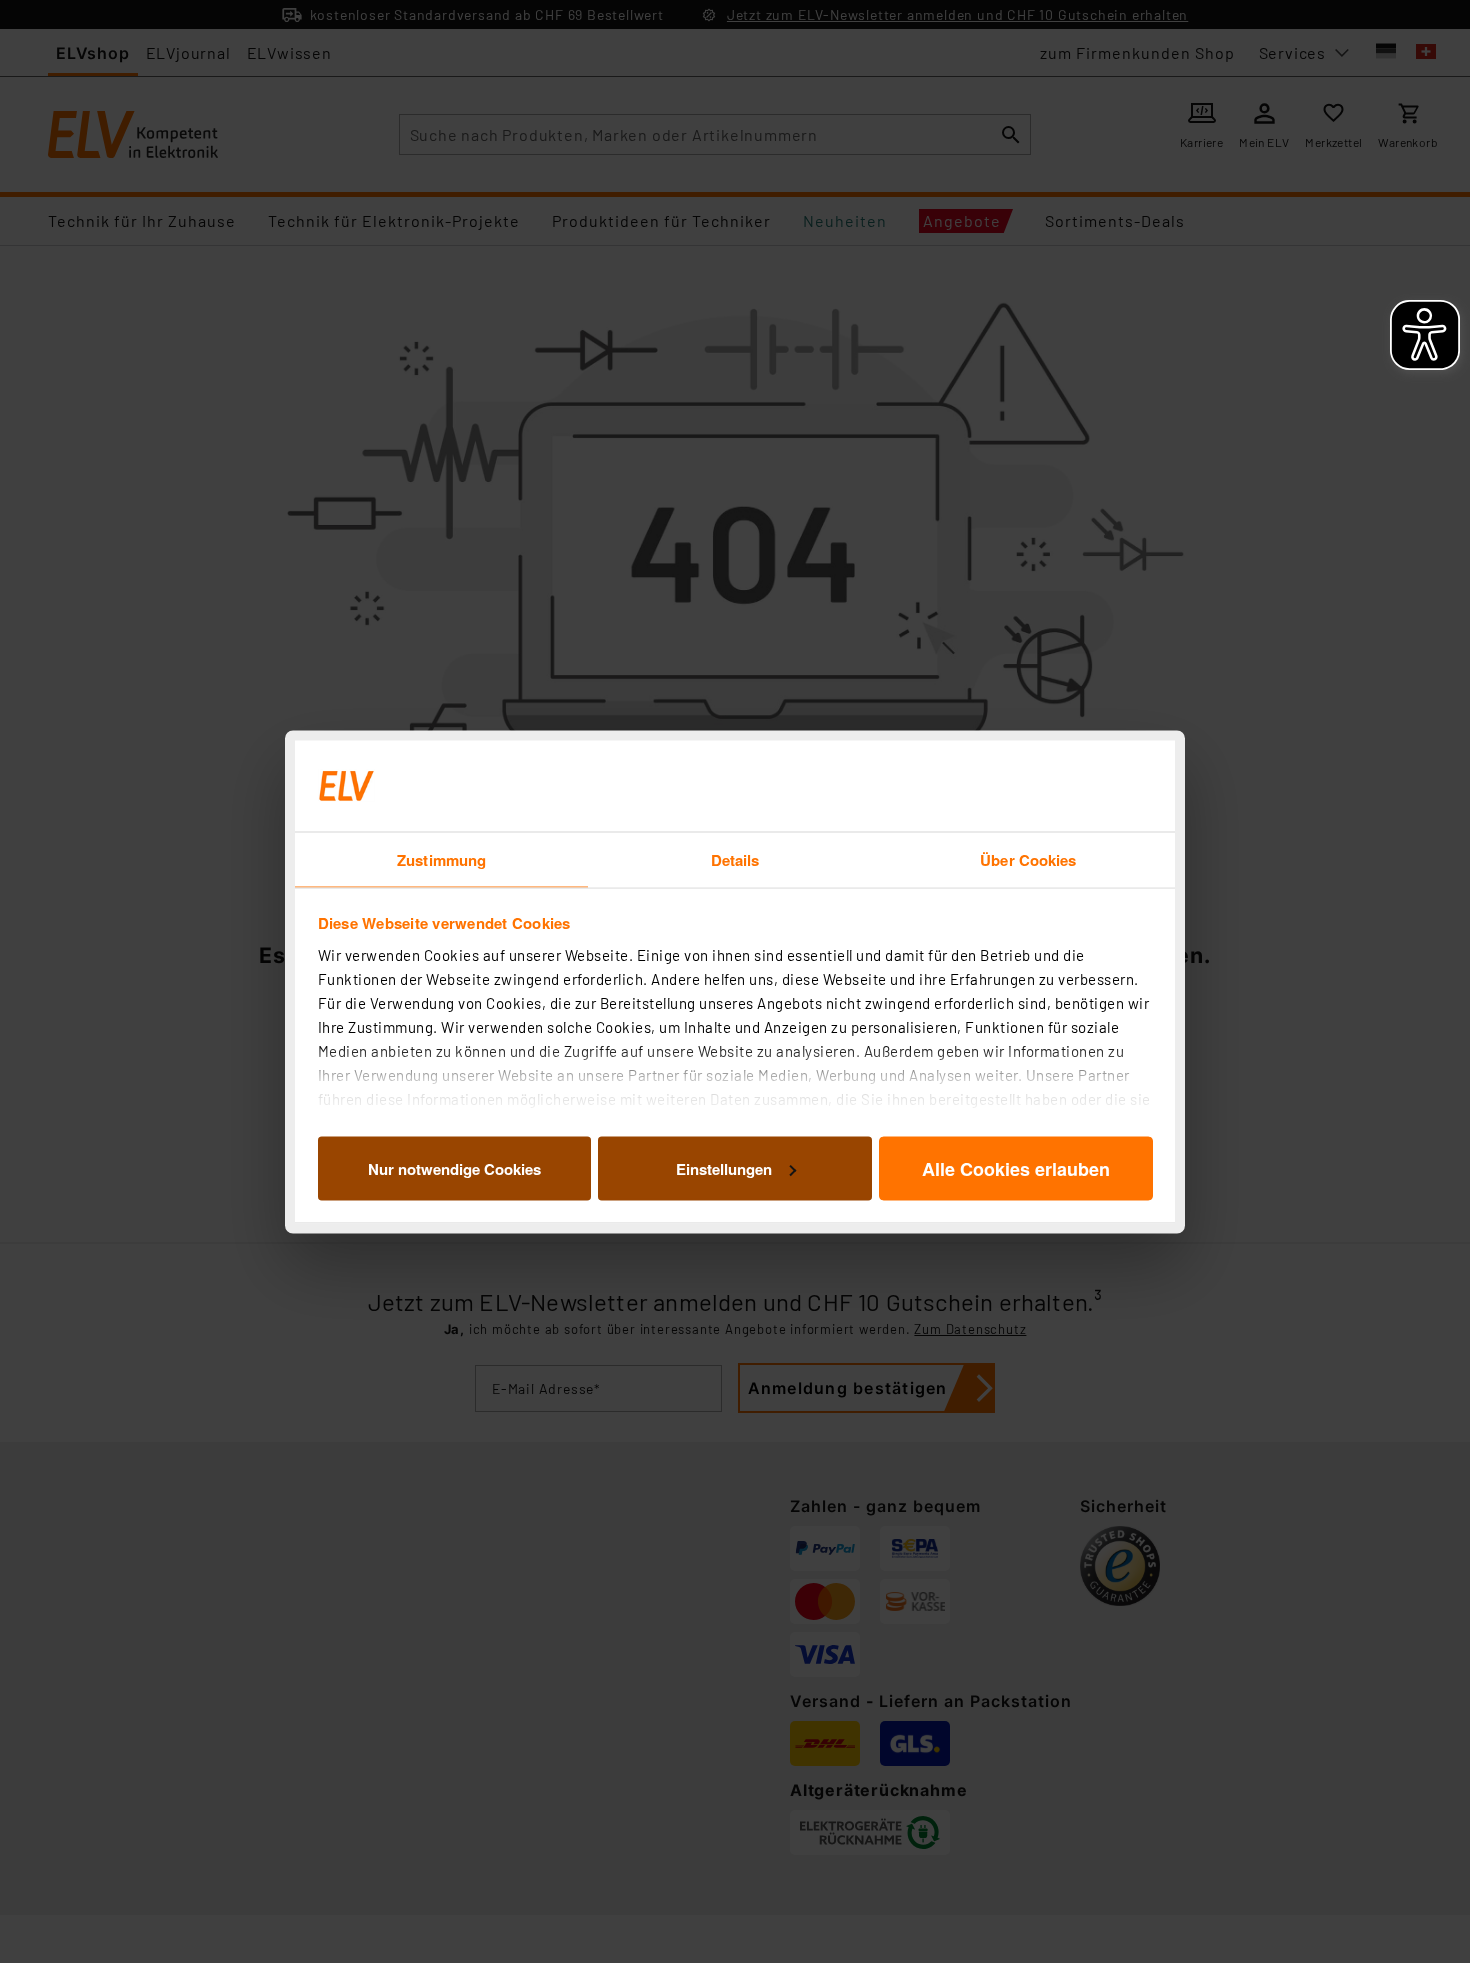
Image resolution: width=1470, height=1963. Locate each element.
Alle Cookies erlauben (1016, 1168)
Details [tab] (735, 859)
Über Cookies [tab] (1028, 859)
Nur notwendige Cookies (454, 1168)
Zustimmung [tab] (441, 859)
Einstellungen (724, 1168)
